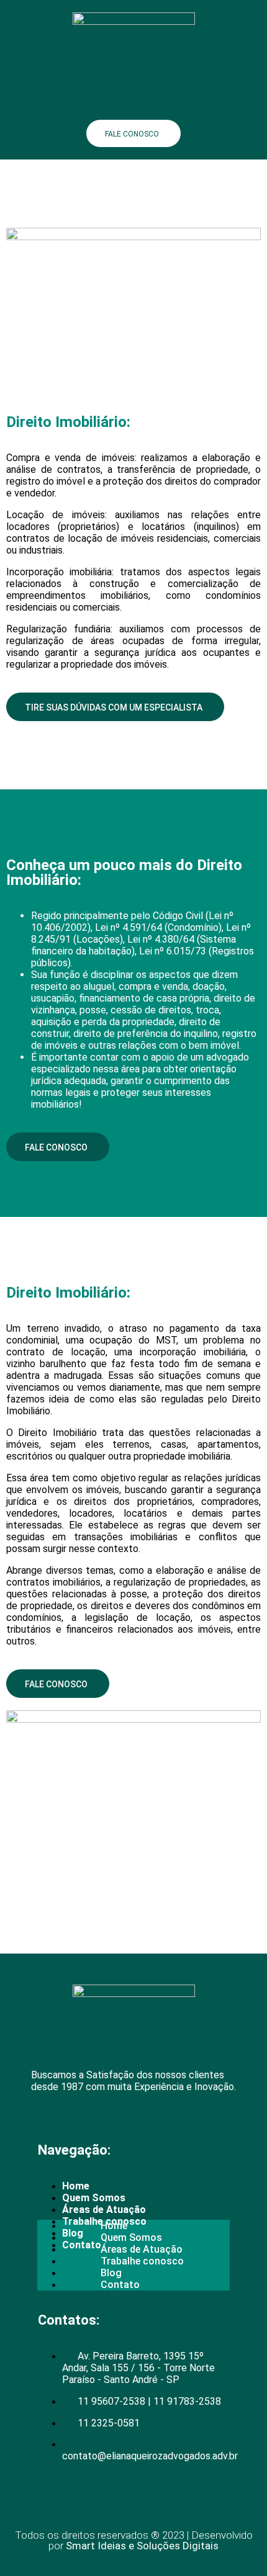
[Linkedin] (81, 2120)
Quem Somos (94, 2198)
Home (76, 2186)
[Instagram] (115, 2120)
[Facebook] (47, 2120)
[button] (133, 102)
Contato (120, 2285)
